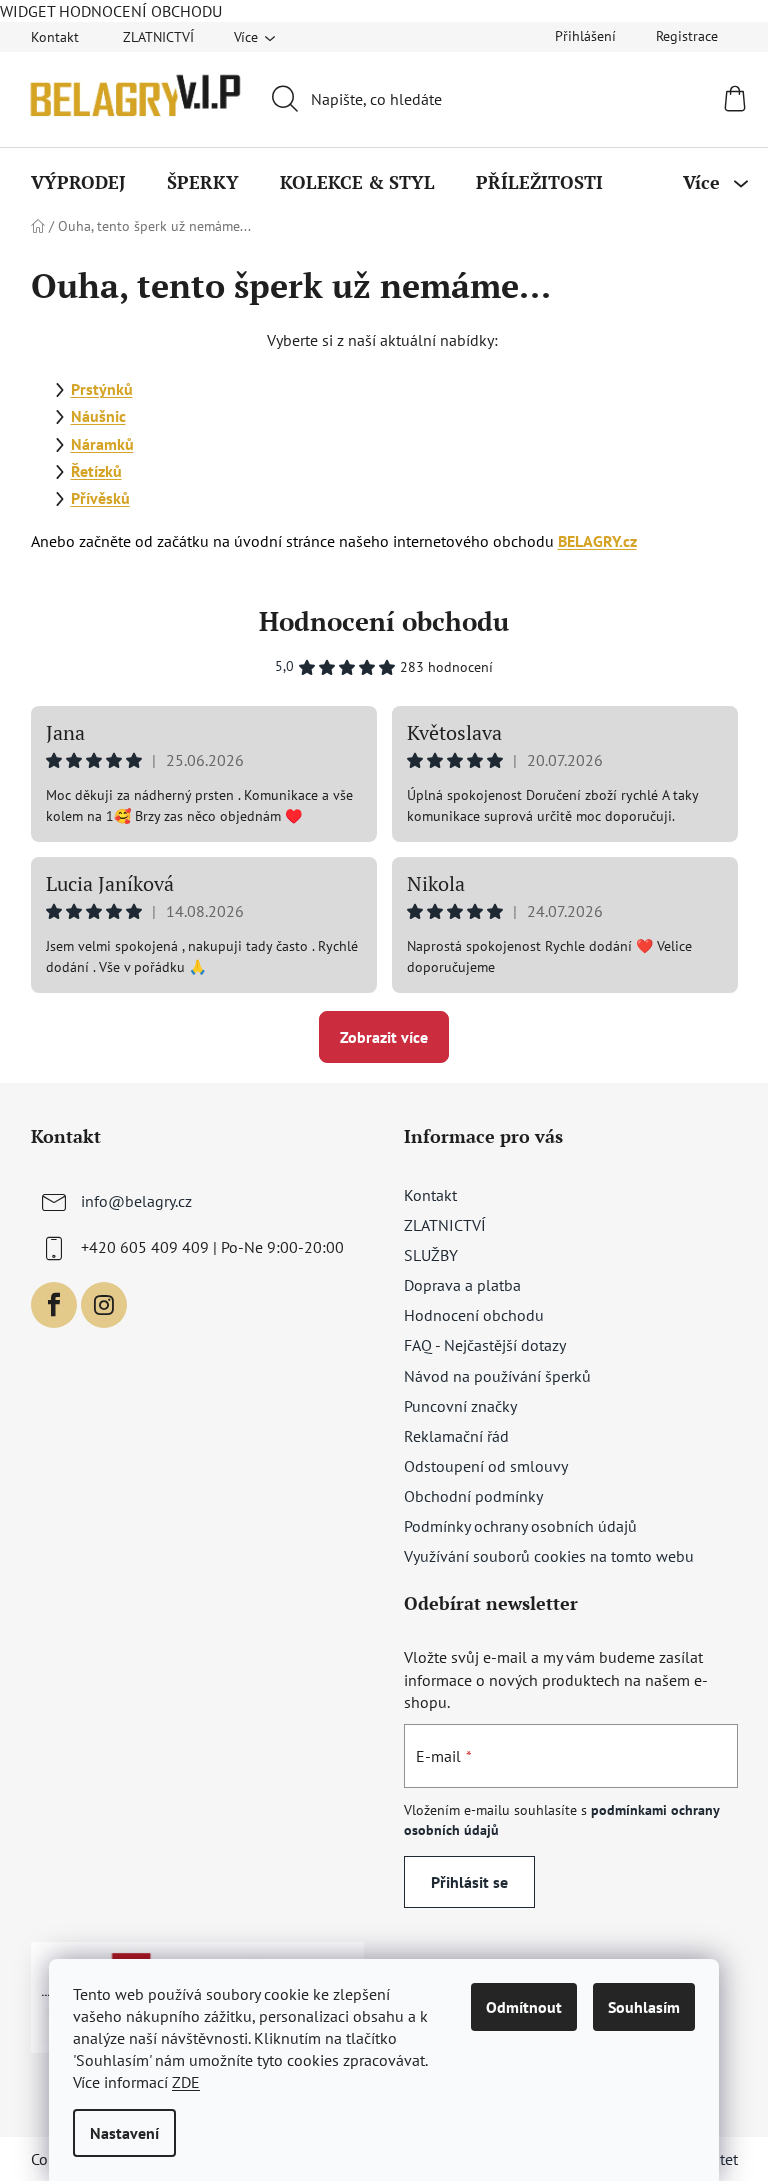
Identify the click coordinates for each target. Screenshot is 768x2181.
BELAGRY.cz (597, 541)
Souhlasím (644, 2007)
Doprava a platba (462, 1285)
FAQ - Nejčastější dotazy (485, 1345)
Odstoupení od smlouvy (486, 1466)
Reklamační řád (456, 1436)
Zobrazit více (384, 1037)
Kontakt (55, 37)
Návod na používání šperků (497, 1376)
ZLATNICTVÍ (158, 37)
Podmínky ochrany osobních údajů (520, 1526)
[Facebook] (54, 1305)
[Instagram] (104, 1305)
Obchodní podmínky (473, 1496)
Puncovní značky (460, 1406)
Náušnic (98, 416)
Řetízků (96, 471)
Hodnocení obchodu (384, 621)
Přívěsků (100, 498)
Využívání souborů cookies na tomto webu (549, 1556)
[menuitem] (78, 182)
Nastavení (124, 2133)
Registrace (687, 36)
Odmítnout (524, 2007)
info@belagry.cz (136, 1201)
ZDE (186, 2082)
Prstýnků (102, 389)
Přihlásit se (469, 1882)
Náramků (102, 444)
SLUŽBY (431, 1255)
